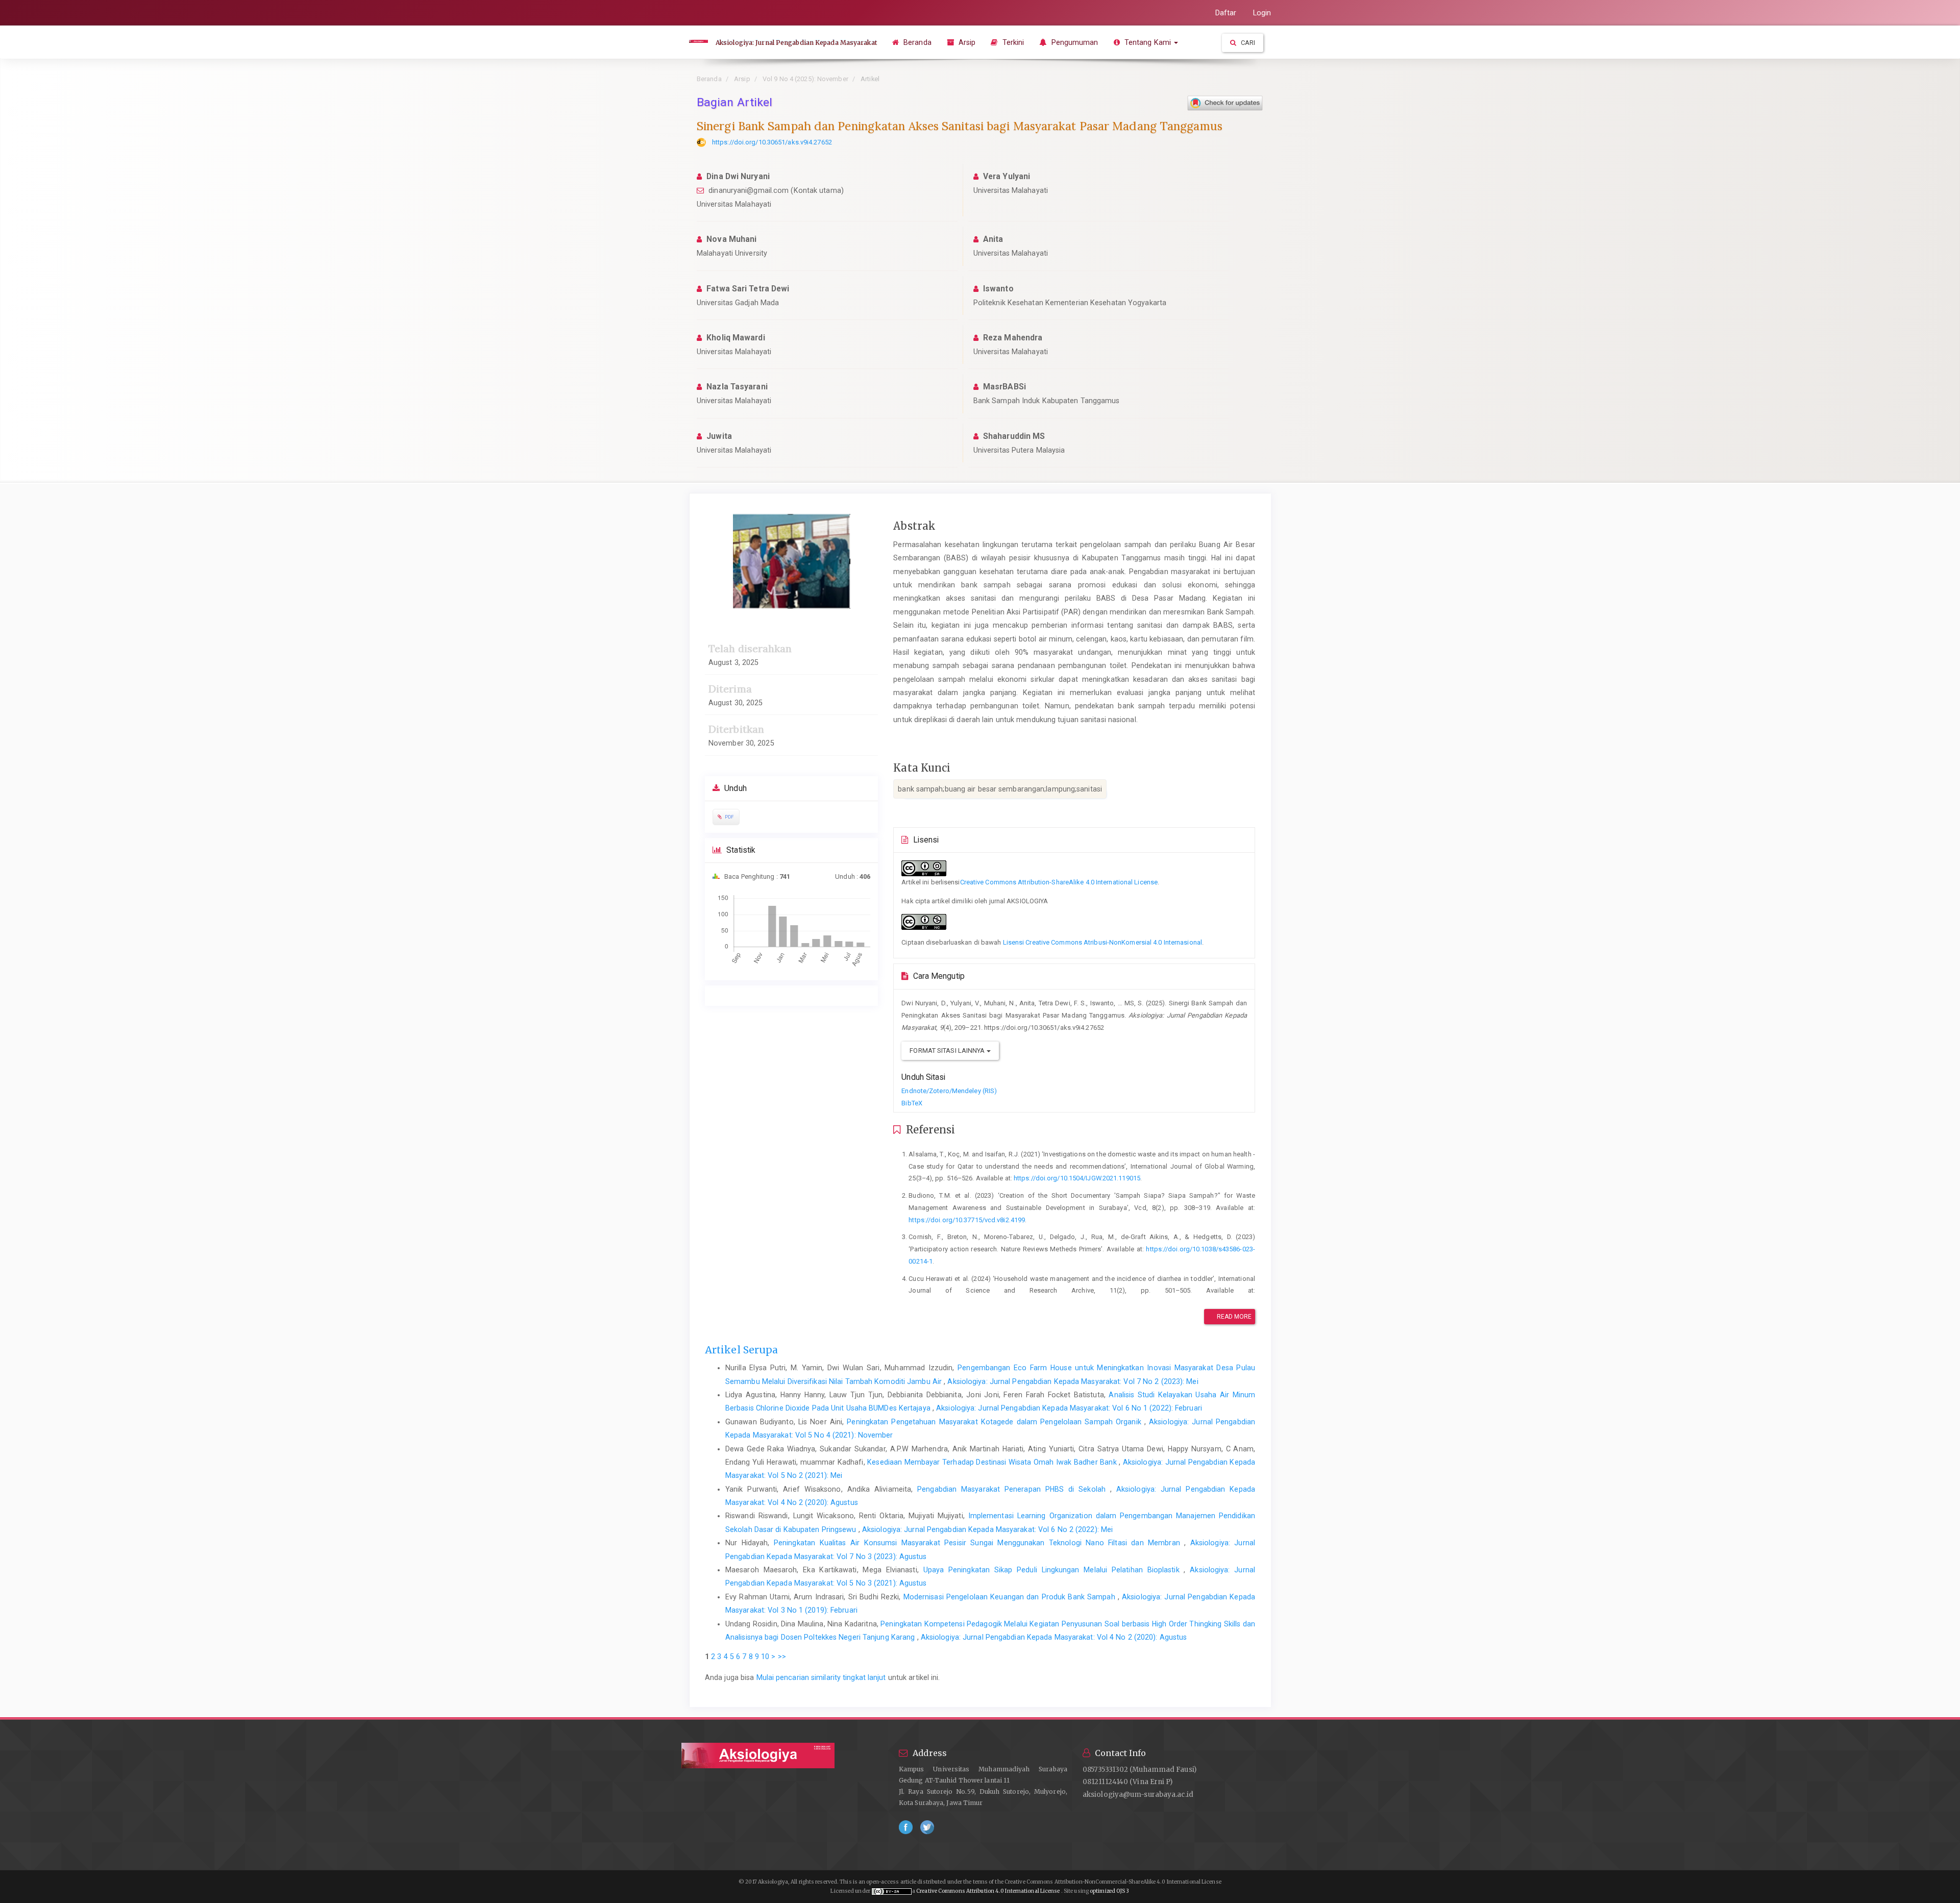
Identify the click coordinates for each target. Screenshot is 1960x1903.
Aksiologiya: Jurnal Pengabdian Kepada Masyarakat (796, 43)
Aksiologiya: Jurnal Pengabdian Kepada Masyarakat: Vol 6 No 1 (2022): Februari (1069, 1408)
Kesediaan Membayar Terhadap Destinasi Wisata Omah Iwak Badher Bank (993, 1462)
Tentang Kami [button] (1148, 42)
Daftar (1226, 13)
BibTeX (912, 1103)
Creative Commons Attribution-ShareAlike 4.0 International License (1059, 882)
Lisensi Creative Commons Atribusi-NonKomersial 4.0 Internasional (1102, 942)
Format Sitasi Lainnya (948, 1051)
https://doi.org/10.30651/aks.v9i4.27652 (772, 142)
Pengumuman (1073, 42)
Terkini (1012, 42)
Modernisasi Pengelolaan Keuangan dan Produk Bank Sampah (1011, 1597)
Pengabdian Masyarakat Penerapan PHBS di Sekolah (1014, 1489)
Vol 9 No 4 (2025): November (805, 79)
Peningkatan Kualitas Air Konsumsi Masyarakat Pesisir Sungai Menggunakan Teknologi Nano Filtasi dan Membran (979, 1543)
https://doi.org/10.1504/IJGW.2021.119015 (1077, 1178)
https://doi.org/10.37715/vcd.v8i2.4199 (967, 1220)
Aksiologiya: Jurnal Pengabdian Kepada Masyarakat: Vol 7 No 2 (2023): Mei (1073, 1381)
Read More (1234, 1317)
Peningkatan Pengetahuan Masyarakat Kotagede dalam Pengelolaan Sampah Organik (996, 1422)
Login (1262, 13)
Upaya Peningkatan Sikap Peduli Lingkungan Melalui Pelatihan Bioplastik (1054, 1570)
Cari (1247, 43)
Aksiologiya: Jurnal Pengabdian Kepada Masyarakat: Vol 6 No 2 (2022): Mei (987, 1529)
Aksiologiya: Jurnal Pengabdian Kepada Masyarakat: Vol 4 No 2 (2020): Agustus (1054, 1637)
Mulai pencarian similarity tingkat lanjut (821, 1677)
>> (782, 1657)
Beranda (916, 42)
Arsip (966, 42)
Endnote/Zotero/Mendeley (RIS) (949, 1091)
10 (765, 1657)
